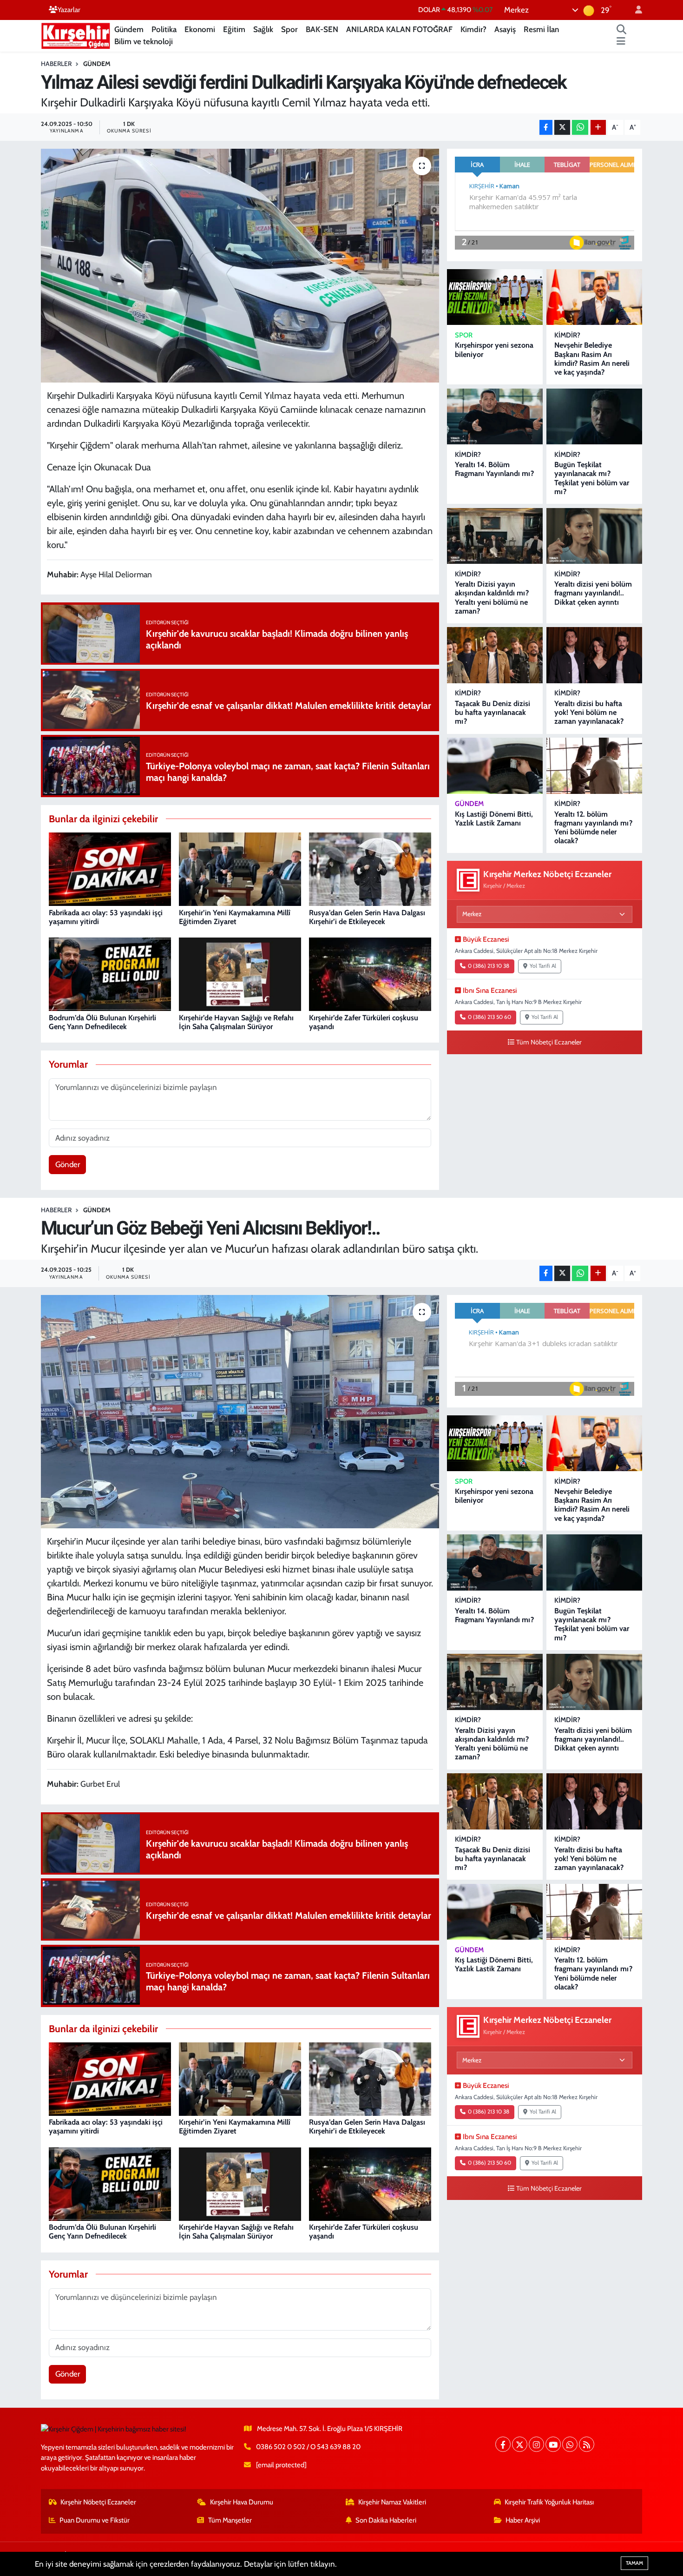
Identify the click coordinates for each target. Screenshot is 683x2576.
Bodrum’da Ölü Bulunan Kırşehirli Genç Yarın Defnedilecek (102, 1022)
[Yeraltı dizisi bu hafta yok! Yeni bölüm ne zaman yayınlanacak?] (594, 655)
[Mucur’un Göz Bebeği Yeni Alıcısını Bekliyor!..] (240, 1412)
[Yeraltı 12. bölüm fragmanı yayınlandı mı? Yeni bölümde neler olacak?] (594, 766)
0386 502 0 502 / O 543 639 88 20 (308, 2447)
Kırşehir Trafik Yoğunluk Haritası (549, 2502)
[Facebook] (503, 2444)
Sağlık (263, 29)
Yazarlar (69, 10)
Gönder (68, 1164)
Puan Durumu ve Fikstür (95, 2520)
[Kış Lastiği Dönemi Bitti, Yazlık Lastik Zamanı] (495, 766)
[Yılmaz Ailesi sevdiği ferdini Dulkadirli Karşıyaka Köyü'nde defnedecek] (240, 265)
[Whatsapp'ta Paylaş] (580, 128)
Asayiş (505, 29)
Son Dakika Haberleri (386, 2520)
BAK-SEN (322, 29)
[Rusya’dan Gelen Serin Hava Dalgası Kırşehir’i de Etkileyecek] (370, 869)
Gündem (129, 29)
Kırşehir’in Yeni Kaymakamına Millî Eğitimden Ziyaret (235, 917)
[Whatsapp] (570, 2444)
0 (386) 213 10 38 (489, 966)
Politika (164, 29)
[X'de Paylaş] (562, 128)
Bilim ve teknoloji (144, 41)
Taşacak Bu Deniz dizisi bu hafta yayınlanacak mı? (493, 712)
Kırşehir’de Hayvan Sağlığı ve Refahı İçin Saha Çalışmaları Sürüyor (236, 1022)
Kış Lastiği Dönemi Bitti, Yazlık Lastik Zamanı (494, 819)
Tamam (634, 2563)
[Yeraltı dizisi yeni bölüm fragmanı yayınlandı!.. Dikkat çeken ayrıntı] (594, 536)
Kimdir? (473, 29)
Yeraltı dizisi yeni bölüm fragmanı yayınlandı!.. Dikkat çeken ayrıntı (593, 593)
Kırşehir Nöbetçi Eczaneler (98, 2502)
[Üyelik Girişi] (635, 10)
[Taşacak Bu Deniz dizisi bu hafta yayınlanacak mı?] (495, 655)
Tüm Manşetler (230, 2520)
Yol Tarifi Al (543, 966)
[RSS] (587, 2444)
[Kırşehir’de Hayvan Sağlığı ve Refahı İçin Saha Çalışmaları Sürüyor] (240, 974)
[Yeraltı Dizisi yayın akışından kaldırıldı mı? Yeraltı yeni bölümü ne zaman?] (495, 536)
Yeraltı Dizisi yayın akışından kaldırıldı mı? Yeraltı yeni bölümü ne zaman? (492, 598)
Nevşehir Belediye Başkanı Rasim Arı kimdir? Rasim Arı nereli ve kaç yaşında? (592, 359)
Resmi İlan (541, 29)
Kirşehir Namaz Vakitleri (392, 2502)
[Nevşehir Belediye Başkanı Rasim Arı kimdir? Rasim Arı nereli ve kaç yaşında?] (594, 297)
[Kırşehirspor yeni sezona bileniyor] (495, 297)
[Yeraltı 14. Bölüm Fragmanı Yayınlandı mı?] (495, 417)
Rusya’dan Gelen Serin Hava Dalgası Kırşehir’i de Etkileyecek (367, 917)
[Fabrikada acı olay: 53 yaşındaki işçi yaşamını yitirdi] (110, 869)
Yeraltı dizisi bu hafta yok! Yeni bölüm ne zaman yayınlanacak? (589, 712)
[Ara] (622, 30)
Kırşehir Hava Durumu (242, 2502)
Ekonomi (200, 29)
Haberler (56, 64)
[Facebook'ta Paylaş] (546, 128)
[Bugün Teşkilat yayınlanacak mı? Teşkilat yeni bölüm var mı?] (594, 417)
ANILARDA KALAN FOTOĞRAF (399, 29)
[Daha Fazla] (598, 128)
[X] (520, 2444)
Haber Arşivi (523, 2520)
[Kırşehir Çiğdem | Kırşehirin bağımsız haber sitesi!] (76, 35)
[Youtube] (553, 2444)
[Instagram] (536, 2444)
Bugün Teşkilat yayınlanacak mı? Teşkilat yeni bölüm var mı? (592, 478)
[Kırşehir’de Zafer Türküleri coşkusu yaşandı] (370, 974)
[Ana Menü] (621, 42)
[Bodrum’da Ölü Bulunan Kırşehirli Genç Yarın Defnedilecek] (110, 974)
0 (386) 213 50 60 (489, 1017)
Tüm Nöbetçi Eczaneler (549, 1042)
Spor (289, 29)
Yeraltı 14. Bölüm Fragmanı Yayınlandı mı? (494, 469)
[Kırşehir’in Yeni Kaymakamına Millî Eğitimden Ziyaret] (240, 869)
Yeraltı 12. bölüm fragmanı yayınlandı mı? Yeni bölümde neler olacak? (593, 828)
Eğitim (234, 29)
